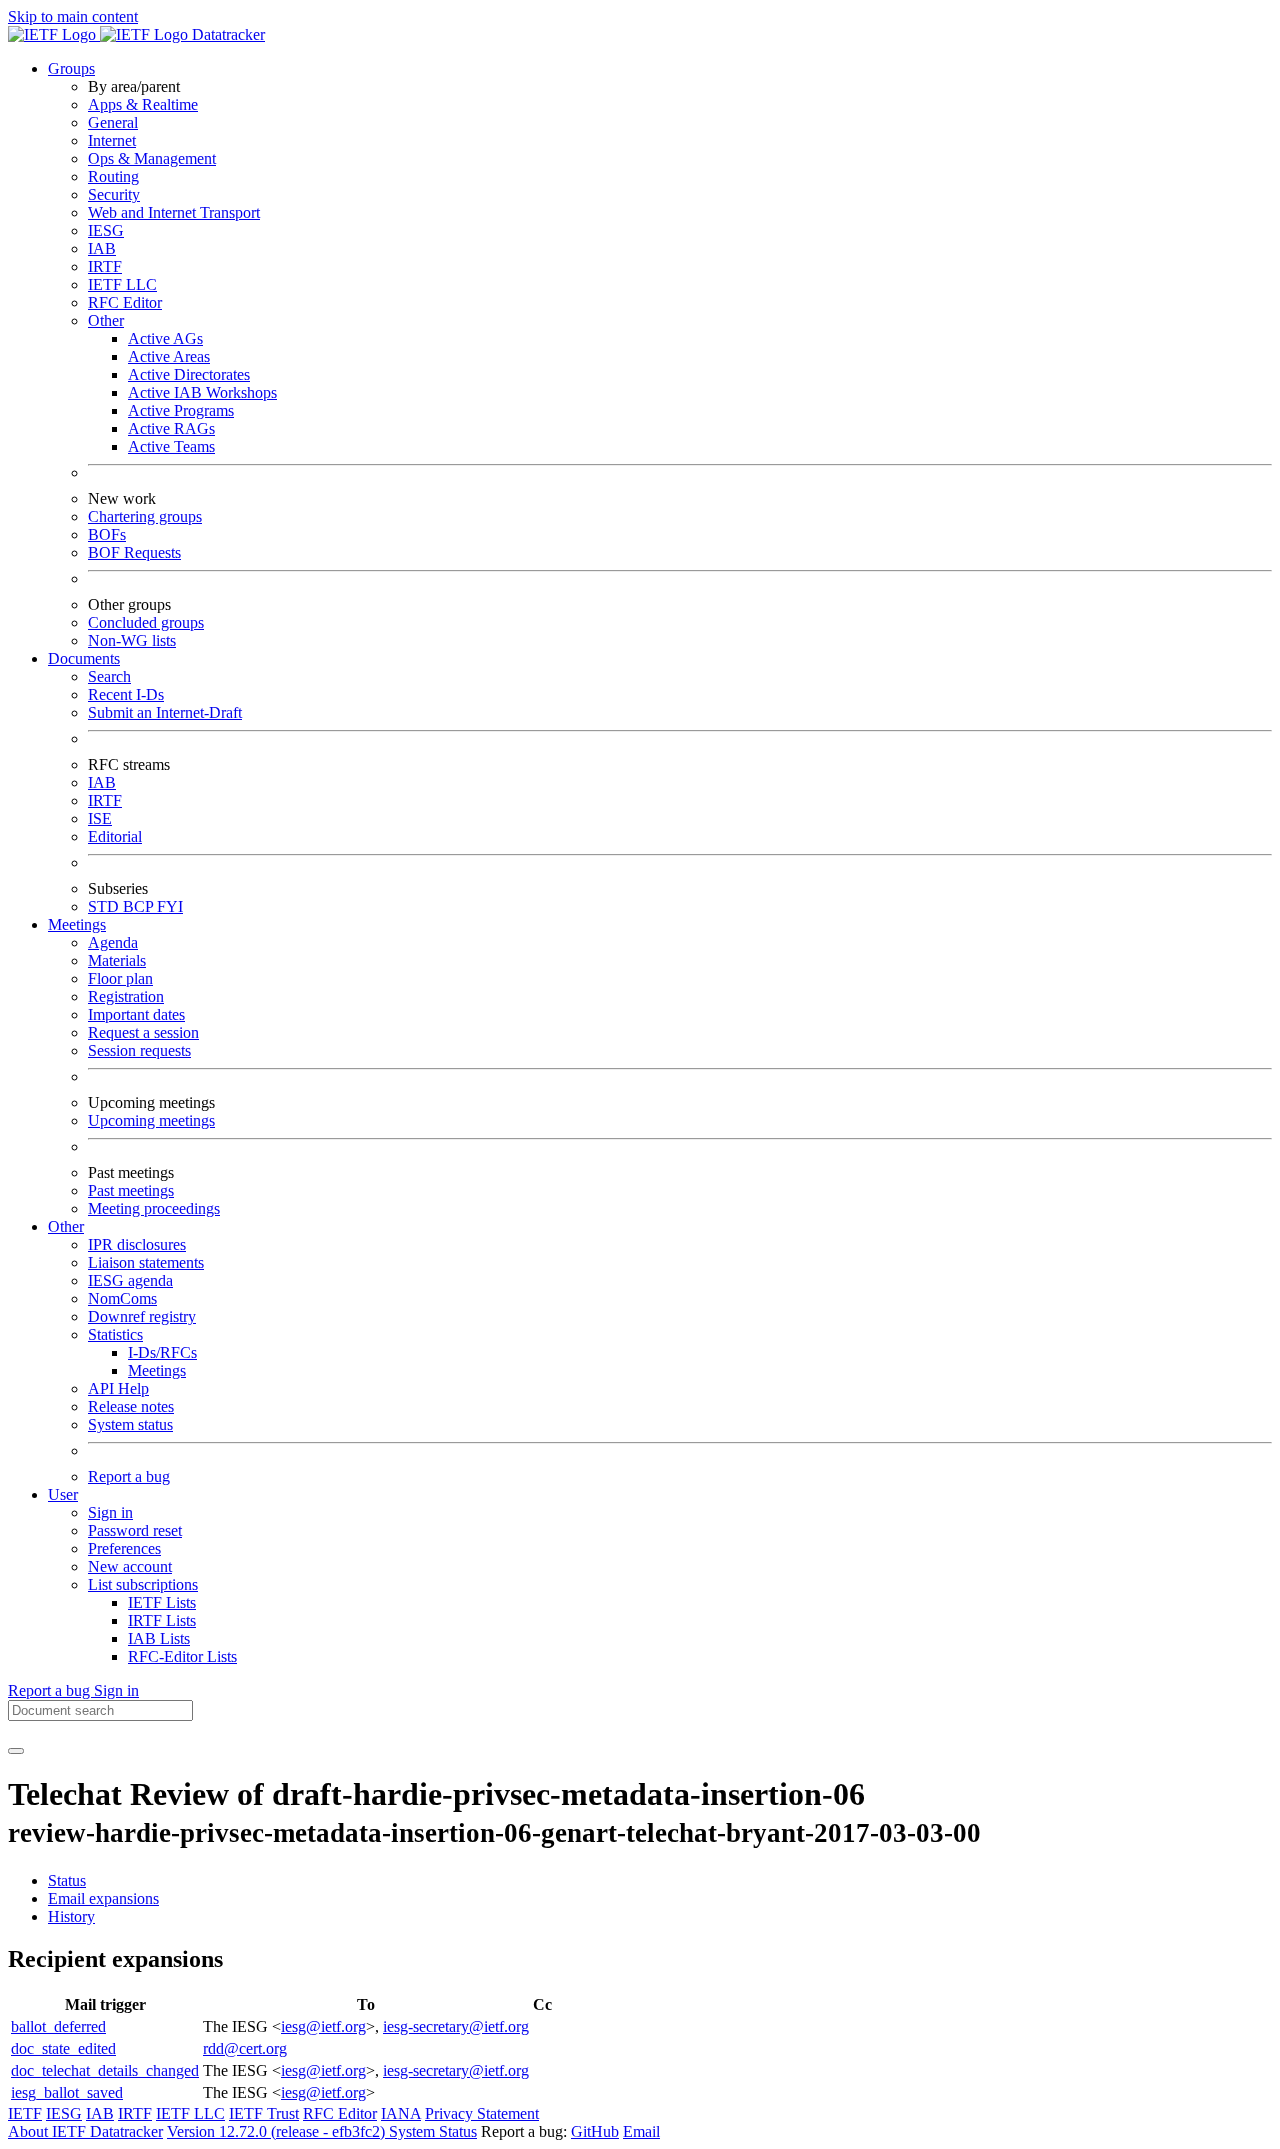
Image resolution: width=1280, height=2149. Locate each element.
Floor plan (120, 978)
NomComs (122, 1298)
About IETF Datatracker (85, 2131)
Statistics (115, 1334)
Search (109, 676)
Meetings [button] (77, 924)
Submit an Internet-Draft (165, 712)
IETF (25, 2113)
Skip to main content (73, 16)
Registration (126, 996)
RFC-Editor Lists (182, 1656)
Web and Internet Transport (174, 212)
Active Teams (171, 446)
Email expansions (103, 1898)
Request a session (143, 1032)
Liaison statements (146, 1262)
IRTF (105, 266)
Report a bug (129, 1476)
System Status (433, 2131)
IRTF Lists (162, 1620)
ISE (100, 818)
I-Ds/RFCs (162, 1352)
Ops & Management (152, 158)
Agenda (113, 942)
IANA (401, 2113)
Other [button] (66, 1226)
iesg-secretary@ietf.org (456, 2026)
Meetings (157, 1370)
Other (106, 320)
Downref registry (142, 1316)
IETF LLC (122, 284)
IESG (106, 230)
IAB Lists (159, 1638)
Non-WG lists (132, 640)
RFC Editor (125, 302)
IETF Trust (264, 2113)
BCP (140, 906)
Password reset (135, 1530)
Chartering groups (145, 516)
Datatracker (226, 34)
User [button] (63, 1494)
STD (105, 906)
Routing (113, 176)
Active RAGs (171, 428)
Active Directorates (189, 374)
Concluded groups (146, 622)
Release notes (131, 1406)
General (113, 122)
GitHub (595, 2131)
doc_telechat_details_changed (105, 2070)
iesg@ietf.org (323, 2026)
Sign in (110, 1512)
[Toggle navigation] (16, 1751)
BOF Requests (134, 552)
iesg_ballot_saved (67, 2092)
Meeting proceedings (154, 1208)
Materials (117, 960)
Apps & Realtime (143, 104)
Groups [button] (71, 68)
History (71, 1916)
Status (67, 1880)
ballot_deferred (58, 2026)
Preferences (124, 1548)
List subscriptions (143, 1584)
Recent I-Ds (126, 694)
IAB (102, 248)
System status (130, 1424)
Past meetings (131, 1190)
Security (114, 194)
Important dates (136, 1014)
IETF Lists (162, 1602)
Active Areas (169, 356)
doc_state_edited (63, 2048)
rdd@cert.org (245, 2048)
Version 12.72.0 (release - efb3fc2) (278, 2131)
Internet (112, 140)
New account (130, 1566)
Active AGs (165, 338)
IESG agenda (130, 1280)
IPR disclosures (137, 1244)
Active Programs (181, 410)
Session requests (139, 1050)
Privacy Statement (482, 2113)
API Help (118, 1388)
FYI (170, 906)
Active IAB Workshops (202, 392)
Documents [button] (84, 658)
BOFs (107, 534)
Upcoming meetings (151, 1120)
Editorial (115, 836)
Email (641, 2131)
